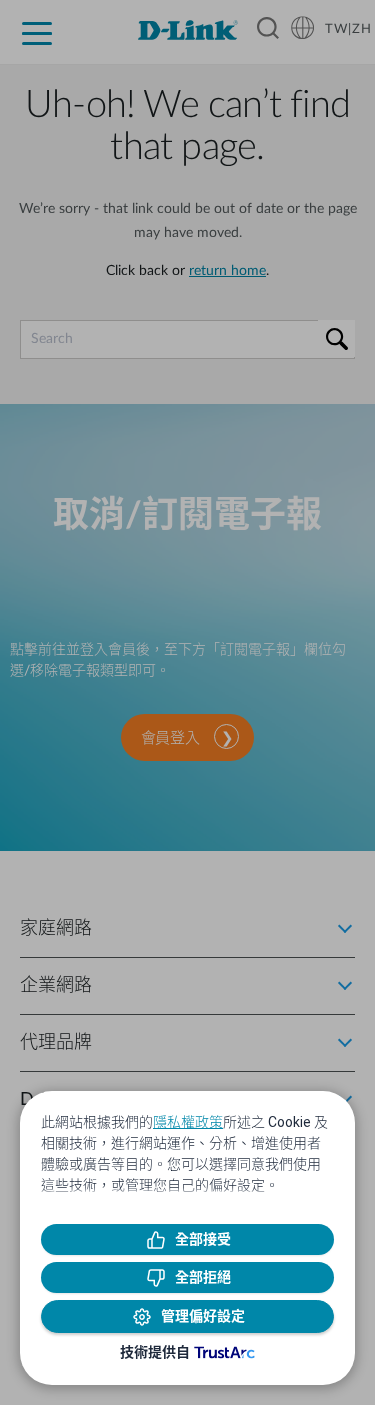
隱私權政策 (188, 1122)
